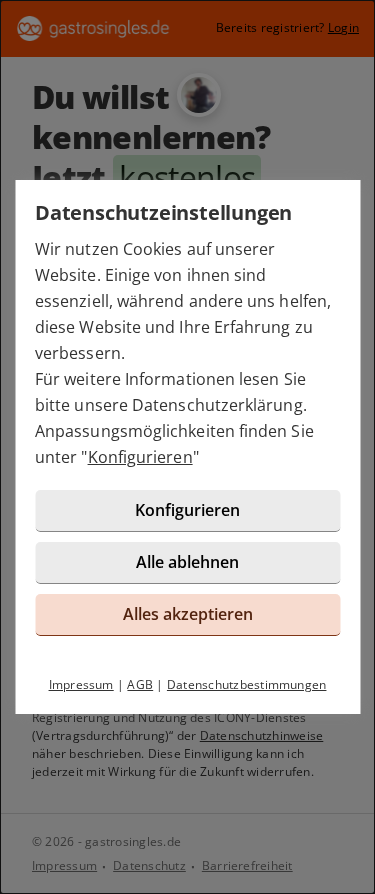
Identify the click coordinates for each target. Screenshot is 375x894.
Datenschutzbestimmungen (247, 684)
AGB (140, 684)
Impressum (81, 684)
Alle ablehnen (187, 562)
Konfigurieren (140, 457)
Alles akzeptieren (188, 614)
